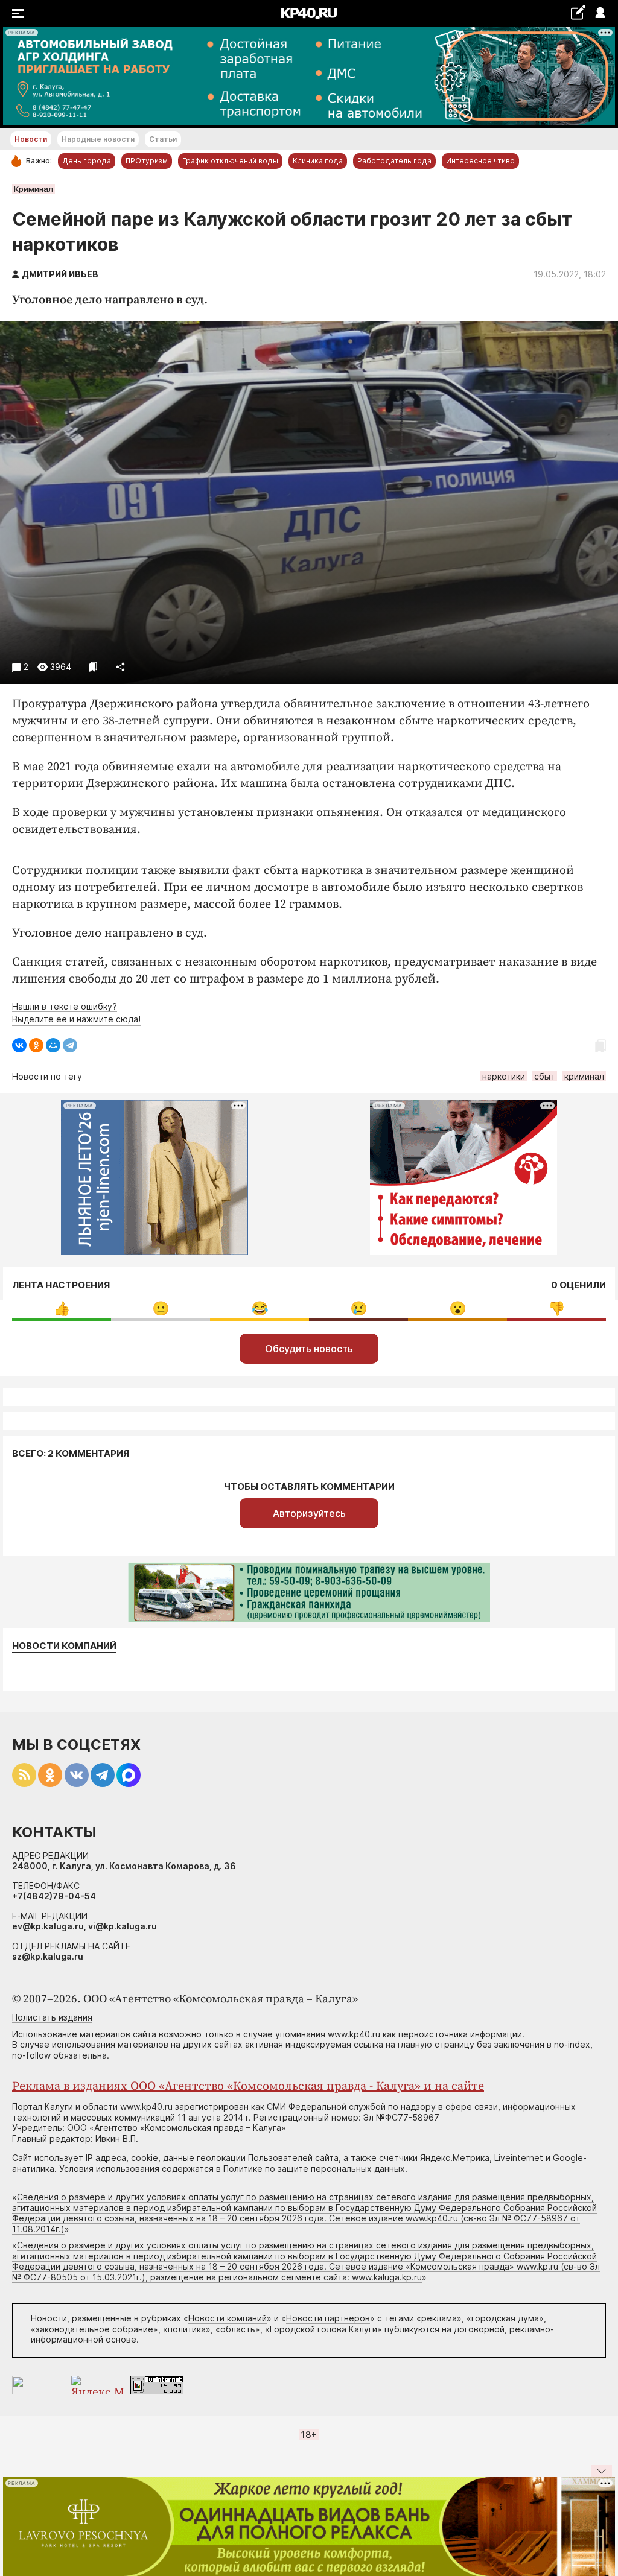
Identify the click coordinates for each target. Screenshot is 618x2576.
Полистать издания (52, 2017)
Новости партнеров (328, 2318)
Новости (31, 139)
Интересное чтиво (480, 161)
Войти (600, 14)
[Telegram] (70, 1045)
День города (87, 161)
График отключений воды (230, 161)
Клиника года (318, 161)
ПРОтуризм (147, 161)
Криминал (33, 189)
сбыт (545, 1076)
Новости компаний (64, 1646)
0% (62, 1309)
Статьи (163, 139)
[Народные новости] (578, 12)
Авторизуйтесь (309, 1513)
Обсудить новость (309, 1349)
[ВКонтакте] (19, 1045)
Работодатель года (394, 161)
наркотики (504, 1076)
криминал (584, 1076)
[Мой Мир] (53, 1045)
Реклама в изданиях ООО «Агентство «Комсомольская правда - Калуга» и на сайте (248, 2087)
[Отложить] (93, 667)
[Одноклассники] (36, 1045)
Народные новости (98, 139)
